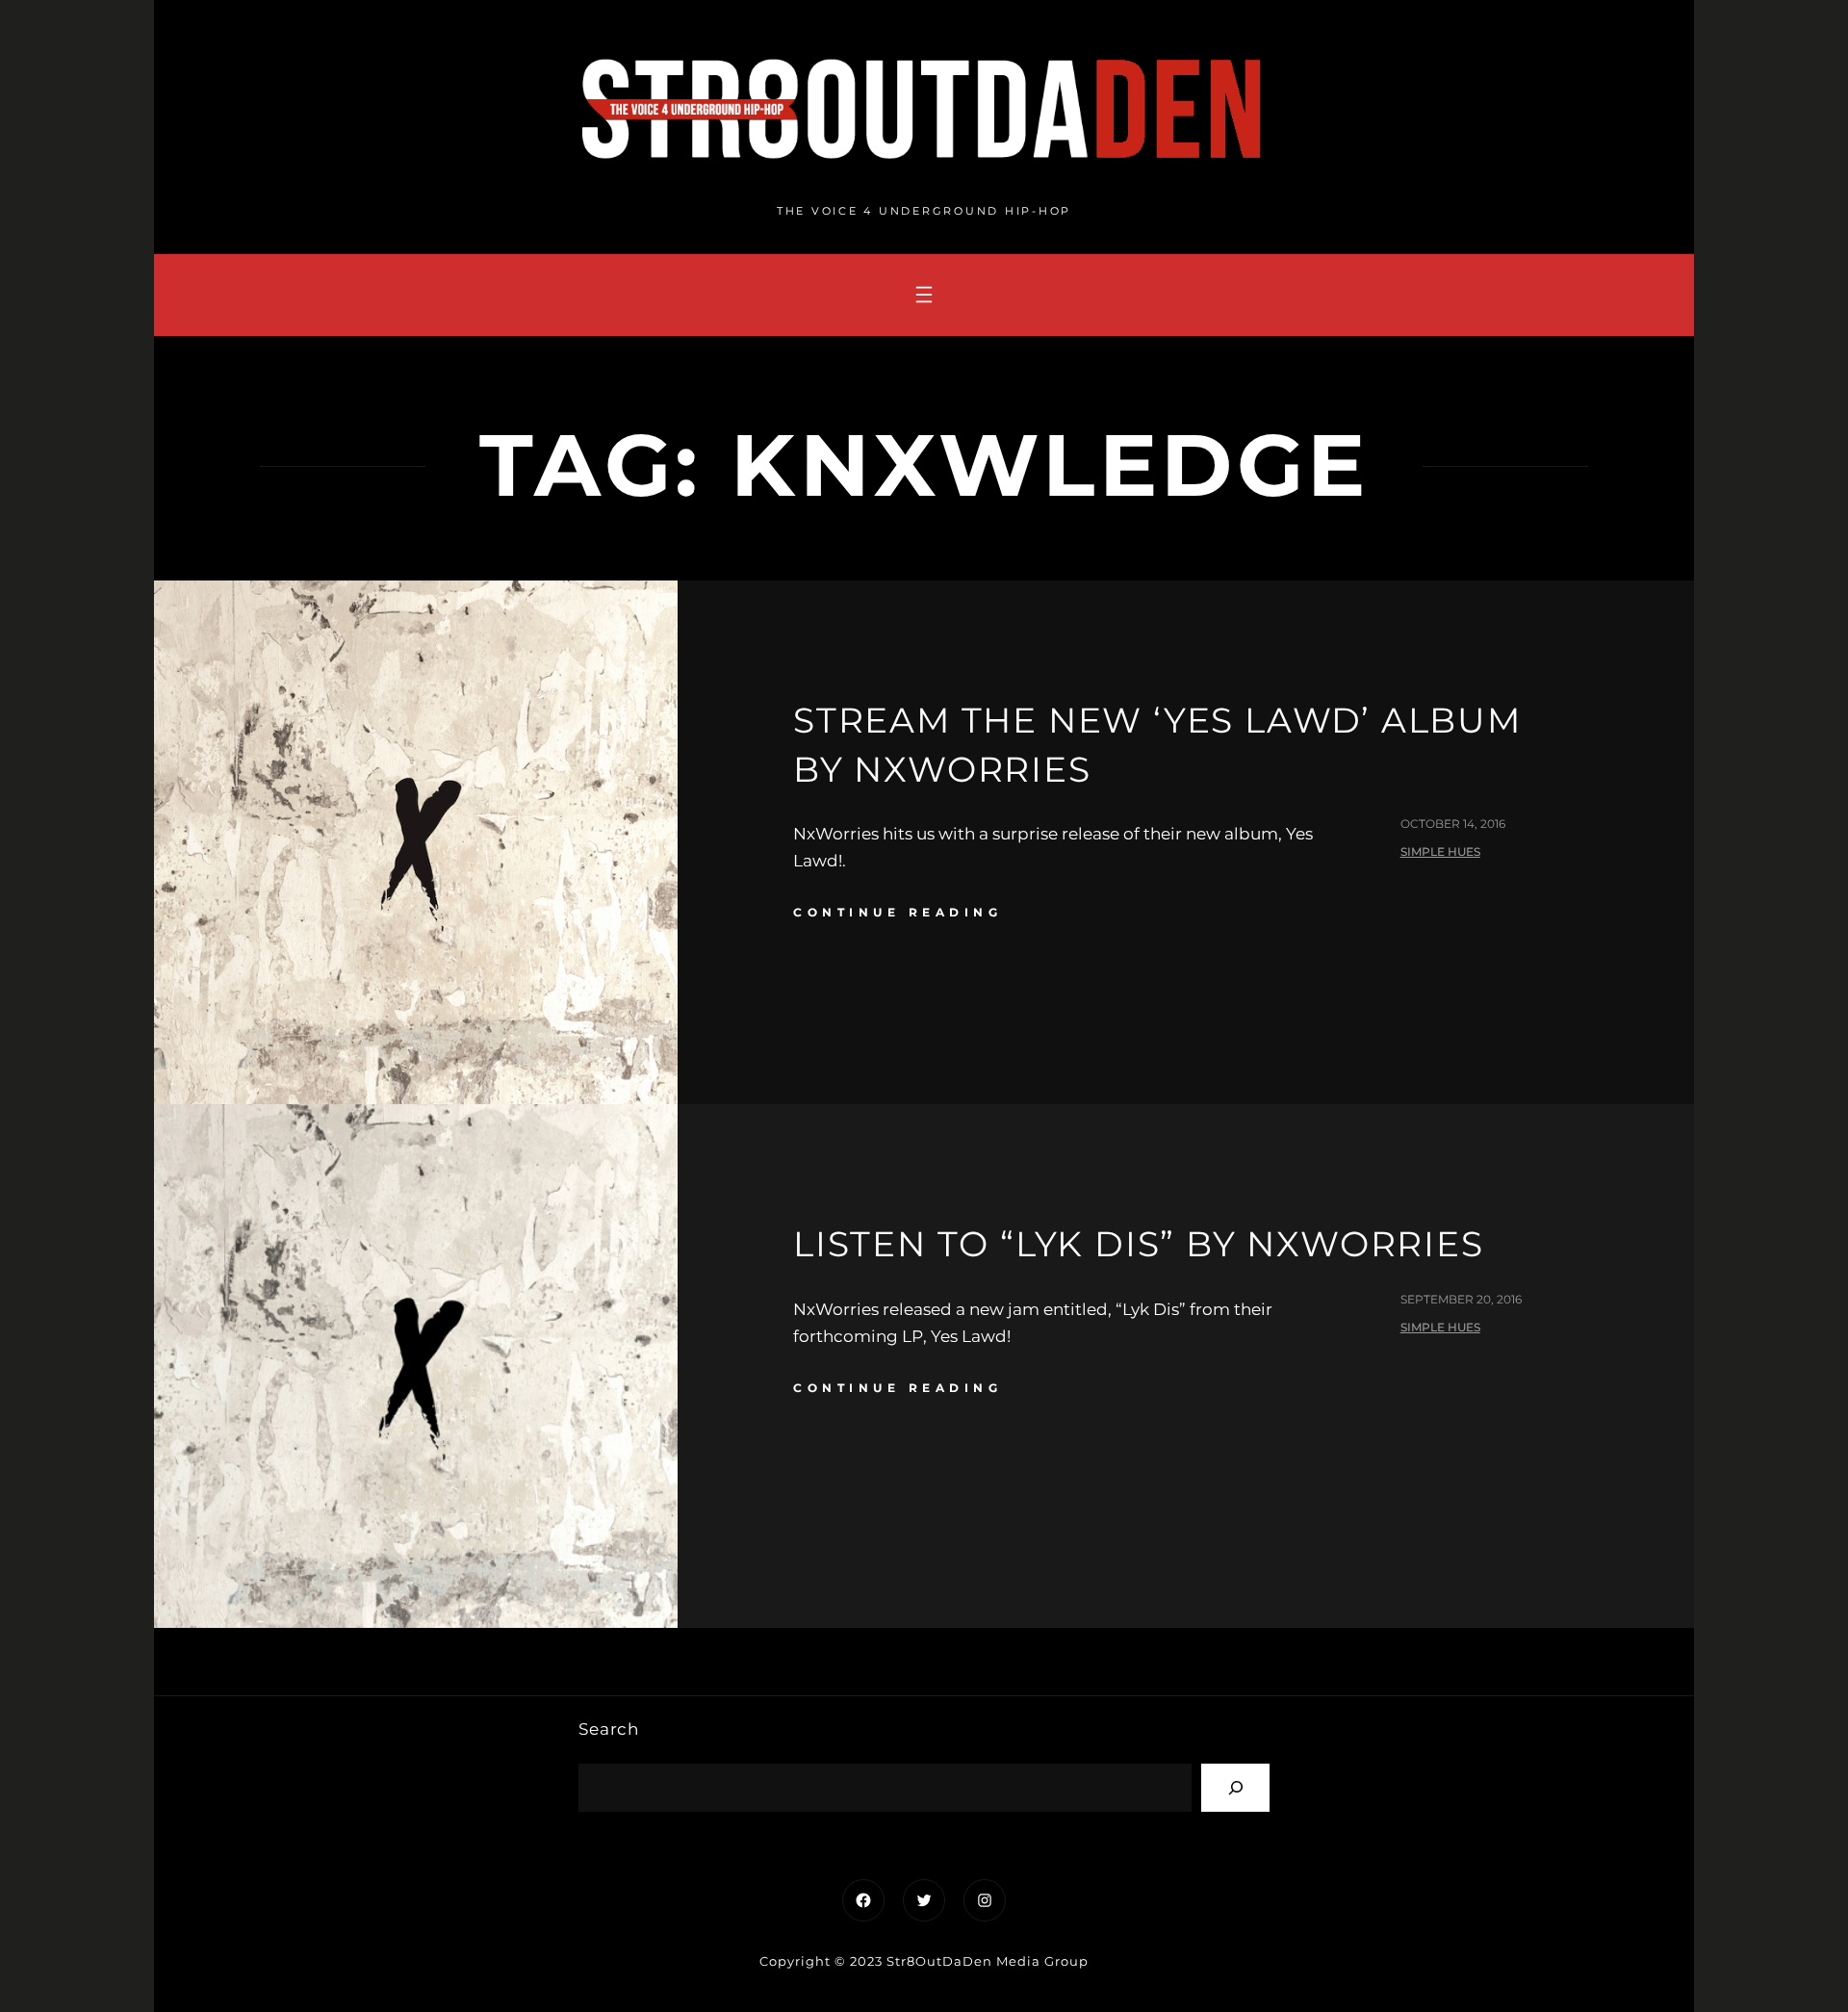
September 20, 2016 (1461, 1299)
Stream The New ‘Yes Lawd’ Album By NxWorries (1157, 744)
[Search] (1235, 1787)
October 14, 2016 (1453, 824)
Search (609, 1729)
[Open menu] (924, 295)
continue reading (898, 912)
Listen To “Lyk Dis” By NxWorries (1139, 1244)
